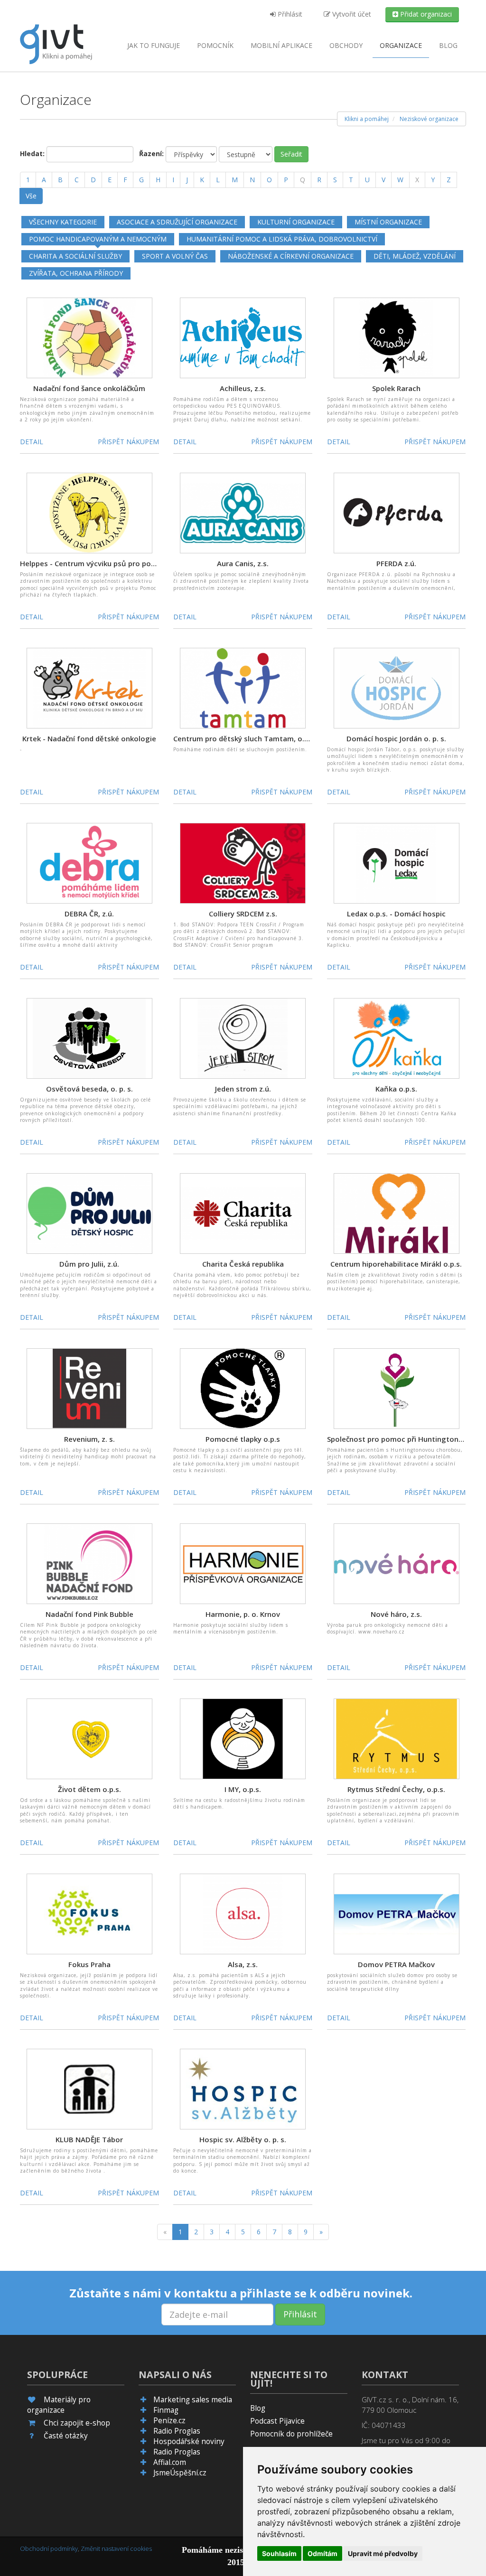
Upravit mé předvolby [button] (383, 2553)
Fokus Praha (89, 1964)
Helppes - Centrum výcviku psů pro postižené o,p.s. (108, 563)
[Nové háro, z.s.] (397, 1563)
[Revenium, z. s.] (89, 1388)
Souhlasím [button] (279, 2553)
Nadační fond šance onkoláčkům (89, 388)
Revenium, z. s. (89, 1439)
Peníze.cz (169, 2421)
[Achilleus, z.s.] (243, 337)
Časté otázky (66, 2436)
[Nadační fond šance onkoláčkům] (89, 337)
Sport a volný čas (175, 256)
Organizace (401, 45)
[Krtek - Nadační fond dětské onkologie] (89, 687)
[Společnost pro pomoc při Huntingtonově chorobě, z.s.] (397, 1388)
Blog (448, 45)
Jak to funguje (154, 45)
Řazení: (151, 154)
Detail (32, 442)
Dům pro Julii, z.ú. (89, 1264)
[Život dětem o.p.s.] (89, 1738)
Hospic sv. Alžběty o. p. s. (243, 2139)
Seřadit (291, 154)
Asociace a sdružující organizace (177, 222)
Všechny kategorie (63, 222)
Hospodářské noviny (189, 2441)
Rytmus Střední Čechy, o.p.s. (396, 1789)
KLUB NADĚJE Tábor (89, 2139)
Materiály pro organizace (59, 2405)
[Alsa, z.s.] (243, 1913)
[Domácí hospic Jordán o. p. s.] (397, 687)
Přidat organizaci (425, 14)
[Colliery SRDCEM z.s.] (243, 863)
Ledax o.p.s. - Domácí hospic (396, 914)
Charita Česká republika (243, 1264)
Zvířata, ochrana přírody (76, 273)
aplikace (281, 45)
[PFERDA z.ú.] (397, 512)
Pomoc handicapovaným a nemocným (98, 239)
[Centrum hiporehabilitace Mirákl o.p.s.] (397, 1213)
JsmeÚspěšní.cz (180, 2473)
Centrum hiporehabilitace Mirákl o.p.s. (396, 1264)
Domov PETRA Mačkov (396, 1964)
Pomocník (215, 45)
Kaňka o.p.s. (396, 1089)
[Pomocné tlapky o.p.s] (243, 1388)
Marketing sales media (193, 2400)
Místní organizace (388, 222)
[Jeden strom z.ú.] (243, 1038)
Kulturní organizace (296, 222)
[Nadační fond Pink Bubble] (89, 1563)
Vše (31, 196)
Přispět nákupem (128, 442)
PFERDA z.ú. (396, 563)
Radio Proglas (177, 2431)
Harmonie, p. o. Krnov (243, 1614)
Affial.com (170, 2462)
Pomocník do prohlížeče (291, 2434)
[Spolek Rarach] (397, 337)
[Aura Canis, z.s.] (243, 512)
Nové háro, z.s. (396, 1614)
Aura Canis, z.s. (243, 563)
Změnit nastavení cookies (116, 2548)
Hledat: (32, 154)
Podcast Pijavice (277, 2421)
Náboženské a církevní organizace (291, 256)
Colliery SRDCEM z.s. (243, 914)
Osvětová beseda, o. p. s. (89, 1089)
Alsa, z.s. (243, 1964)
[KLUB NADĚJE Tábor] (89, 2088)
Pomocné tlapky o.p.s (243, 1439)
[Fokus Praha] (89, 1913)
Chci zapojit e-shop (77, 2423)
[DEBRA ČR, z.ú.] (89, 863)
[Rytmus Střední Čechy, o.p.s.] (397, 1738)
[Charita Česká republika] (243, 1213)
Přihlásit (289, 14)
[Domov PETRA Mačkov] (397, 1913)
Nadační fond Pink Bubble (89, 1614)
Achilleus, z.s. (243, 388)
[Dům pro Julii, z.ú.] (89, 1213)
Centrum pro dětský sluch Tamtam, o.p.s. (245, 738)
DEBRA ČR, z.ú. (89, 914)
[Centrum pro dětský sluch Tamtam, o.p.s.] (243, 687)
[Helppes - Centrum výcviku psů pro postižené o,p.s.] (89, 512)
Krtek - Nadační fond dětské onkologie (89, 738)
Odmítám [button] (322, 2553)
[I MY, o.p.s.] (243, 1738)
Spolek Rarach (396, 388)
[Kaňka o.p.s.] (397, 1038)
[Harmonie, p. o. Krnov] (243, 1563)
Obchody (346, 45)
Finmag (166, 2410)
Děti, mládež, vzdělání (415, 256)
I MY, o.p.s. (243, 1789)
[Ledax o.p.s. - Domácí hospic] (397, 863)
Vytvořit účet (351, 14)
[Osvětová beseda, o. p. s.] (89, 1038)
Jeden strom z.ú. (243, 1089)
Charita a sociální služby (75, 256)
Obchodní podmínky (49, 2548)
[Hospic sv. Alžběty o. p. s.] (243, 2088)
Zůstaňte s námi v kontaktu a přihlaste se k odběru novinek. (241, 2293)
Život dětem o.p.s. (89, 1789)
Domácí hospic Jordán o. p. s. (396, 738)
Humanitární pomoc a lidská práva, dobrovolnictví (282, 239)
